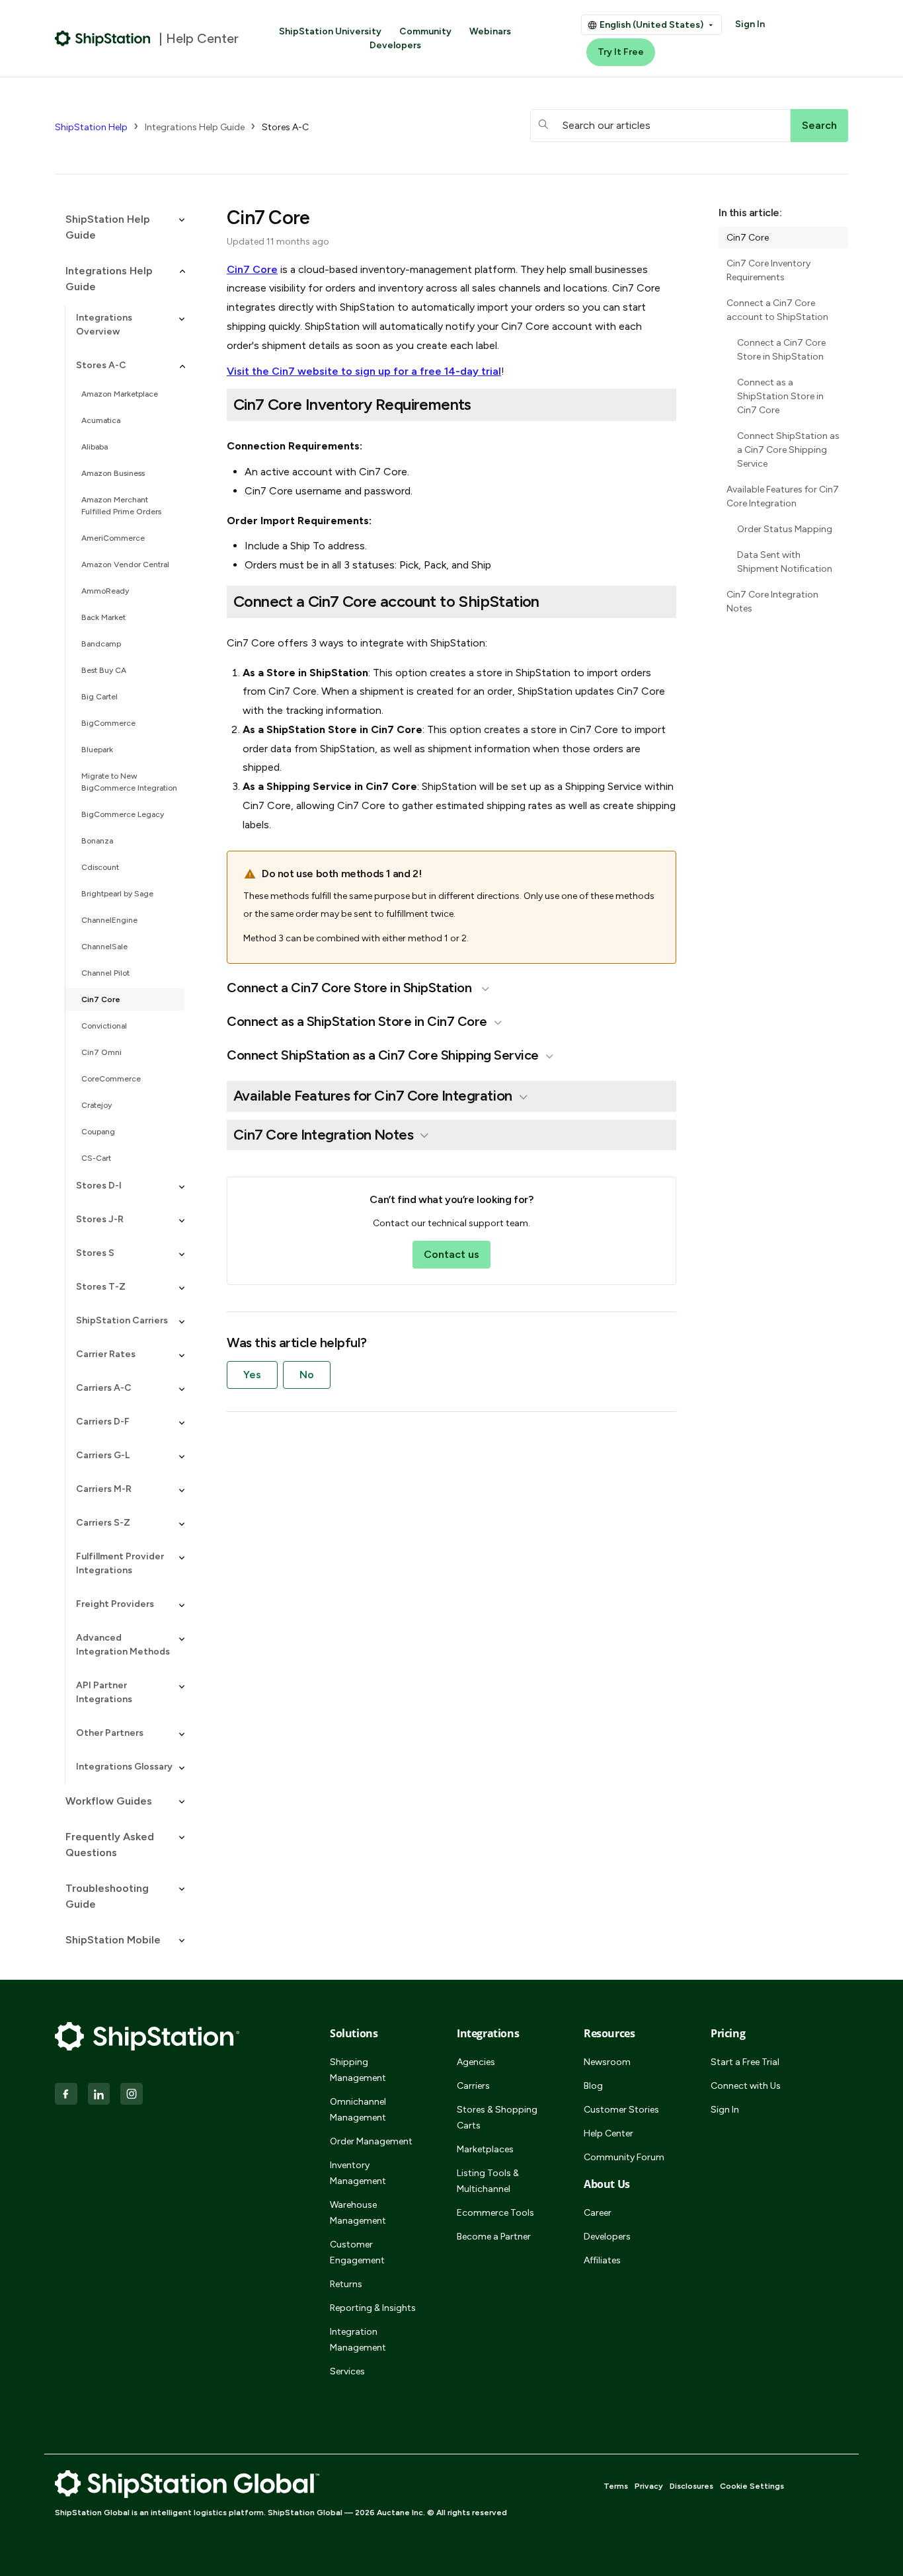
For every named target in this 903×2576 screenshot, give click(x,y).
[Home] (103, 38)
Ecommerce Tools (495, 2213)
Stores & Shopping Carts (497, 2118)
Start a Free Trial (745, 2062)
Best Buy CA (104, 670)
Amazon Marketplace (120, 394)
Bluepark (97, 750)
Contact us (451, 1254)
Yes (252, 1375)
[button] (120, 227)
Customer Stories (621, 2110)
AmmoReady (105, 591)
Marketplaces (485, 2149)
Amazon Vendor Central (125, 565)
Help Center (609, 2133)
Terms (616, 2486)
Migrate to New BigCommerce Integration (129, 782)
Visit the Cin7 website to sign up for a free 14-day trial (364, 371)
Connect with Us (746, 2086)
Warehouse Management (358, 2213)
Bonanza (97, 841)
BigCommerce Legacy (123, 814)
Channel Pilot (105, 973)
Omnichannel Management (358, 2110)
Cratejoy (97, 1105)
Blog (593, 2086)
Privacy (649, 2486)
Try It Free (621, 52)
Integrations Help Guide (195, 127)
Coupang (98, 1132)
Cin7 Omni (101, 1052)
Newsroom (607, 2062)
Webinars (490, 31)
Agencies (476, 2062)
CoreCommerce (111, 1079)
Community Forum (624, 2157)
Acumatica (101, 420)
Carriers (473, 2086)
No (307, 1375)
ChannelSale (104, 947)
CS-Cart (96, 1158)
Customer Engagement (357, 2252)
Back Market (103, 617)
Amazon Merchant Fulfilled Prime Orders (121, 506)
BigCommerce (108, 723)
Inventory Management (358, 2173)
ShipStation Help (91, 127)
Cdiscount (100, 867)
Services (347, 2371)
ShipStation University (330, 31)
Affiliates (602, 2260)
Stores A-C (285, 127)
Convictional (104, 1026)
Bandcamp (101, 644)
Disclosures (691, 2486)
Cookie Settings (752, 2486)
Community (425, 31)
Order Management (371, 2141)
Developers (395, 45)
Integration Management (358, 2340)
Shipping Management (358, 2070)
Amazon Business (113, 473)
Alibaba (95, 447)
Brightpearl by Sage (117, 894)
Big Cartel (99, 697)
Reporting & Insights (373, 2308)
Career (598, 2213)
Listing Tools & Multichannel (488, 2181)
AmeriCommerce (113, 538)
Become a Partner (494, 2237)
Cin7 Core (101, 999)
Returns (346, 2284)
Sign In (750, 24)
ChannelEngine (109, 920)
